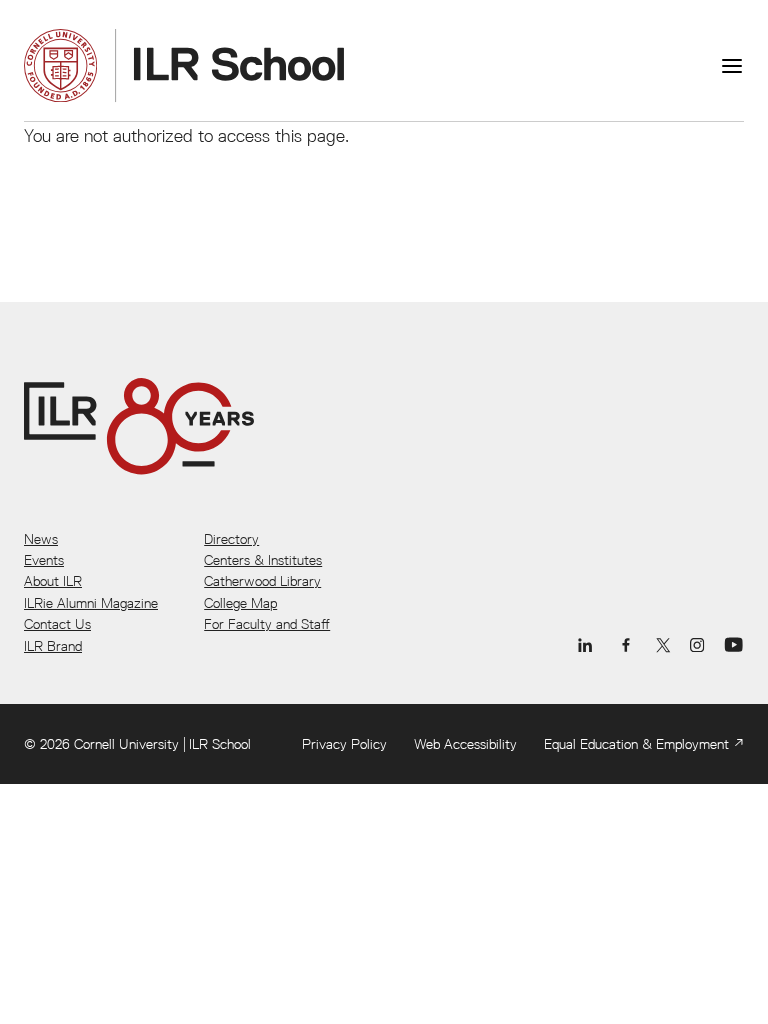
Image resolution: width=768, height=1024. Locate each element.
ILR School (220, 744)
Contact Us (57, 624)
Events (44, 560)
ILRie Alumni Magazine (91, 603)
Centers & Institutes (263, 560)
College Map (240, 603)
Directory (231, 539)
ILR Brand (53, 646)
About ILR (53, 581)
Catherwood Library (262, 581)
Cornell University (126, 744)
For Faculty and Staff (267, 624)
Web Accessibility (465, 744)
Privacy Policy (344, 744)
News (41, 539)
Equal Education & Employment (636, 744)
